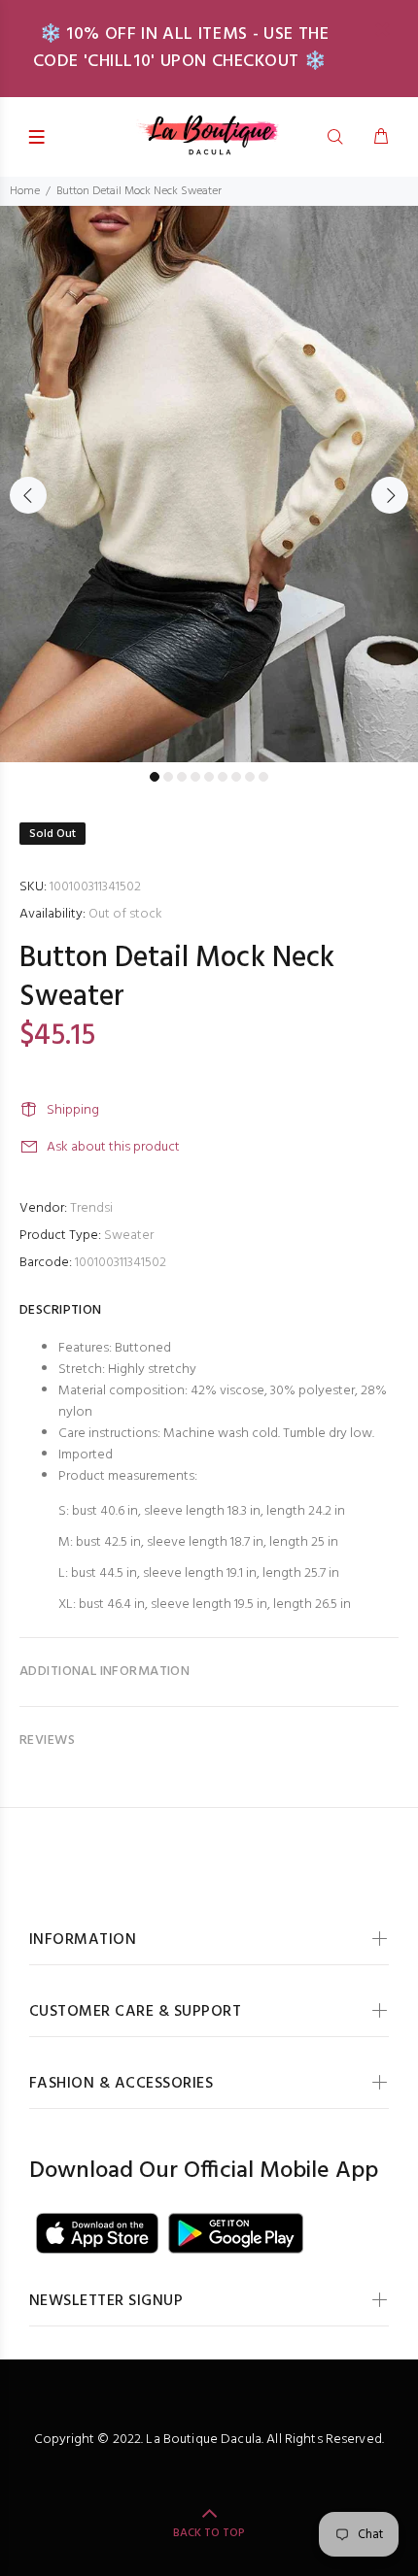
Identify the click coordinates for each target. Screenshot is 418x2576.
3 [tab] (182, 777)
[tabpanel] (209, 484)
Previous (28, 495)
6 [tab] (223, 777)
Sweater (129, 1236)
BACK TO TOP (209, 2533)
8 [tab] (250, 777)
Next (390, 495)
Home (25, 191)
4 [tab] (195, 777)
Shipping (73, 1110)
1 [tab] (155, 777)
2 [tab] (168, 777)
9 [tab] (263, 777)
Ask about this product (113, 1147)
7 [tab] (236, 777)
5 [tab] (209, 777)
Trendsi (91, 1208)
